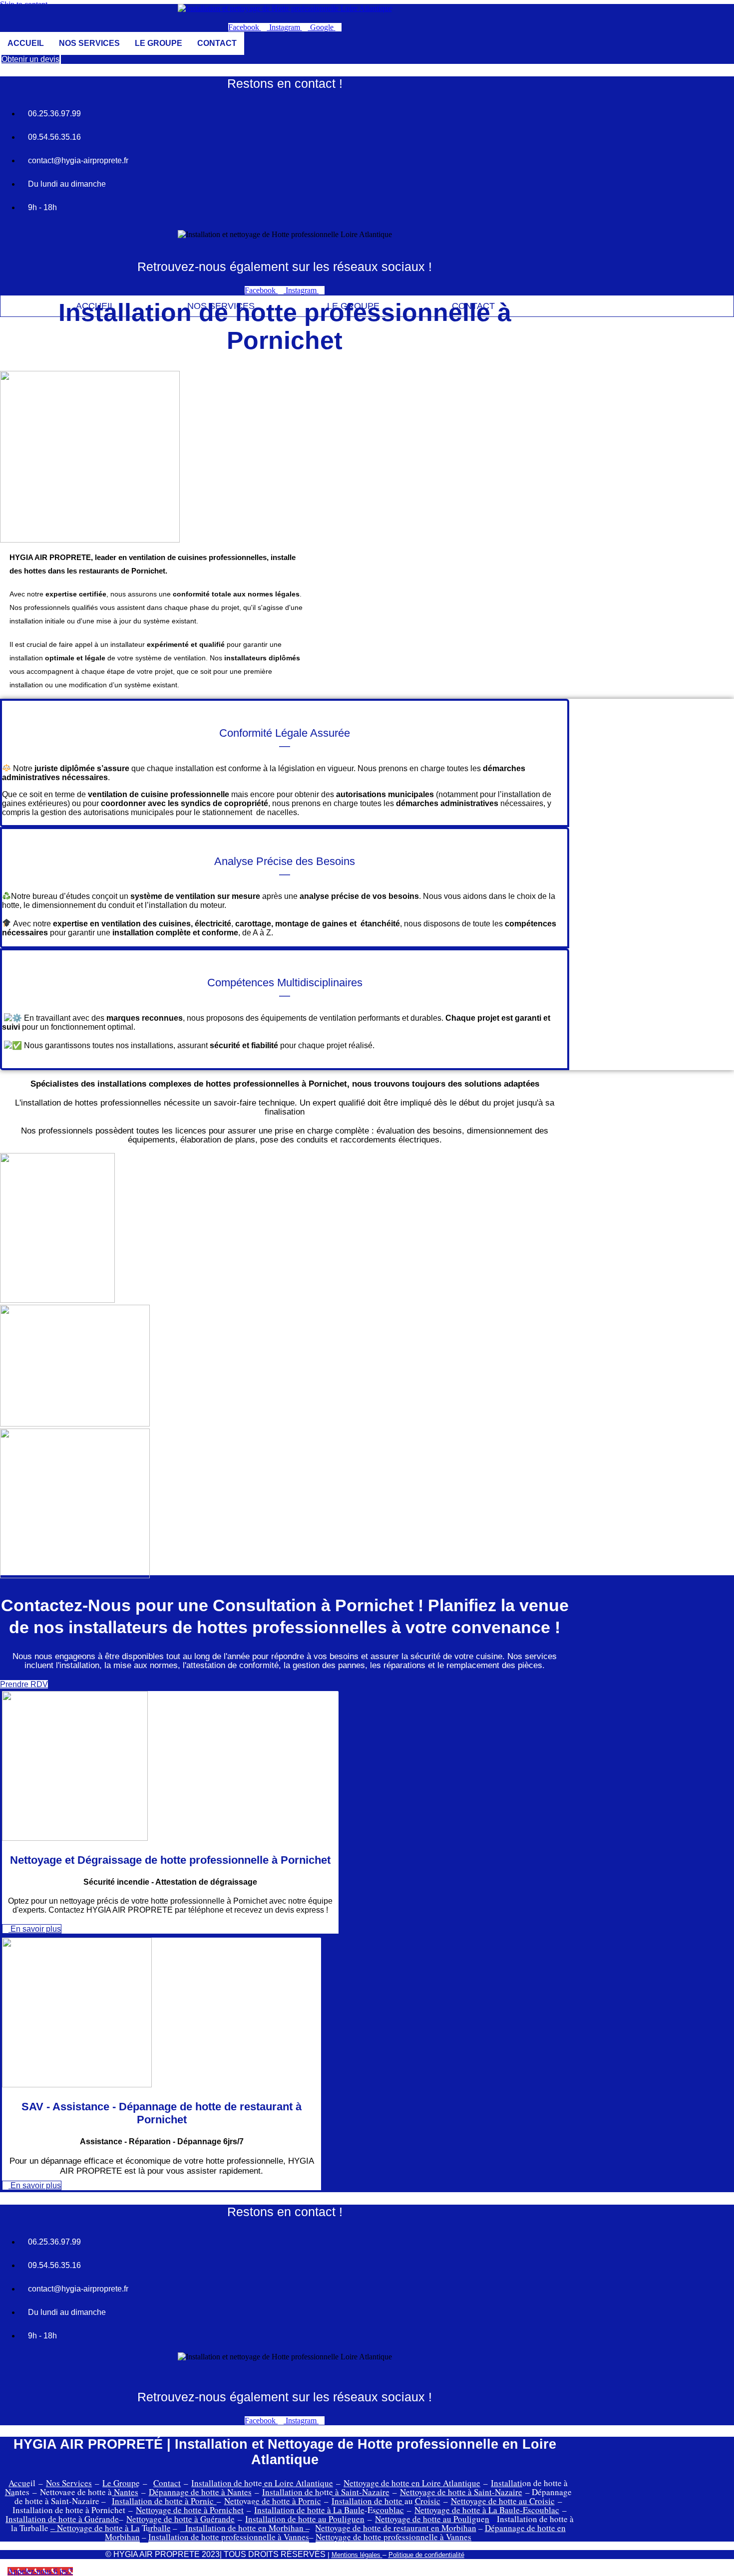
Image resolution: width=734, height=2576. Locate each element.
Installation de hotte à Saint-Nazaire (326, 2492)
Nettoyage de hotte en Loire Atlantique (412, 2483)
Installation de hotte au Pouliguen (305, 2519)
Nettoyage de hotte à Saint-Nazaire (461, 2492)
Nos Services (69, 2483)
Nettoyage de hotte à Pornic (273, 2501)
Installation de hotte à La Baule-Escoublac (329, 2510)
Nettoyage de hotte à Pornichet (190, 2510)
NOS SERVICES (89, 43)
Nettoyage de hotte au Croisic (503, 2501)
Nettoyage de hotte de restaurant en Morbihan (396, 2528)
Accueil (22, 2483)
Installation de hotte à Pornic (164, 2501)
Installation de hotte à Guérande (62, 2519)
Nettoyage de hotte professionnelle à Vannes (393, 2537)
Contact (167, 2483)
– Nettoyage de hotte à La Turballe (111, 2528)
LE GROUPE (159, 43)
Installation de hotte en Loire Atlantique (262, 2483)
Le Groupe (121, 2483)
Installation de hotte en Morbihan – (248, 2528)
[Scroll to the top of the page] (3, 2571)
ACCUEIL (26, 43)
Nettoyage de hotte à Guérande (181, 2519)
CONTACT (217, 43)
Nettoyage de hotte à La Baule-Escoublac (487, 2510)
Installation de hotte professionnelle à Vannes (229, 2537)
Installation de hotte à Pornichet (69, 2510)
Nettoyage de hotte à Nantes (89, 2492)
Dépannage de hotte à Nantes (200, 2492)
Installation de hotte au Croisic (386, 2501)
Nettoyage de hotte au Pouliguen (432, 2519)
